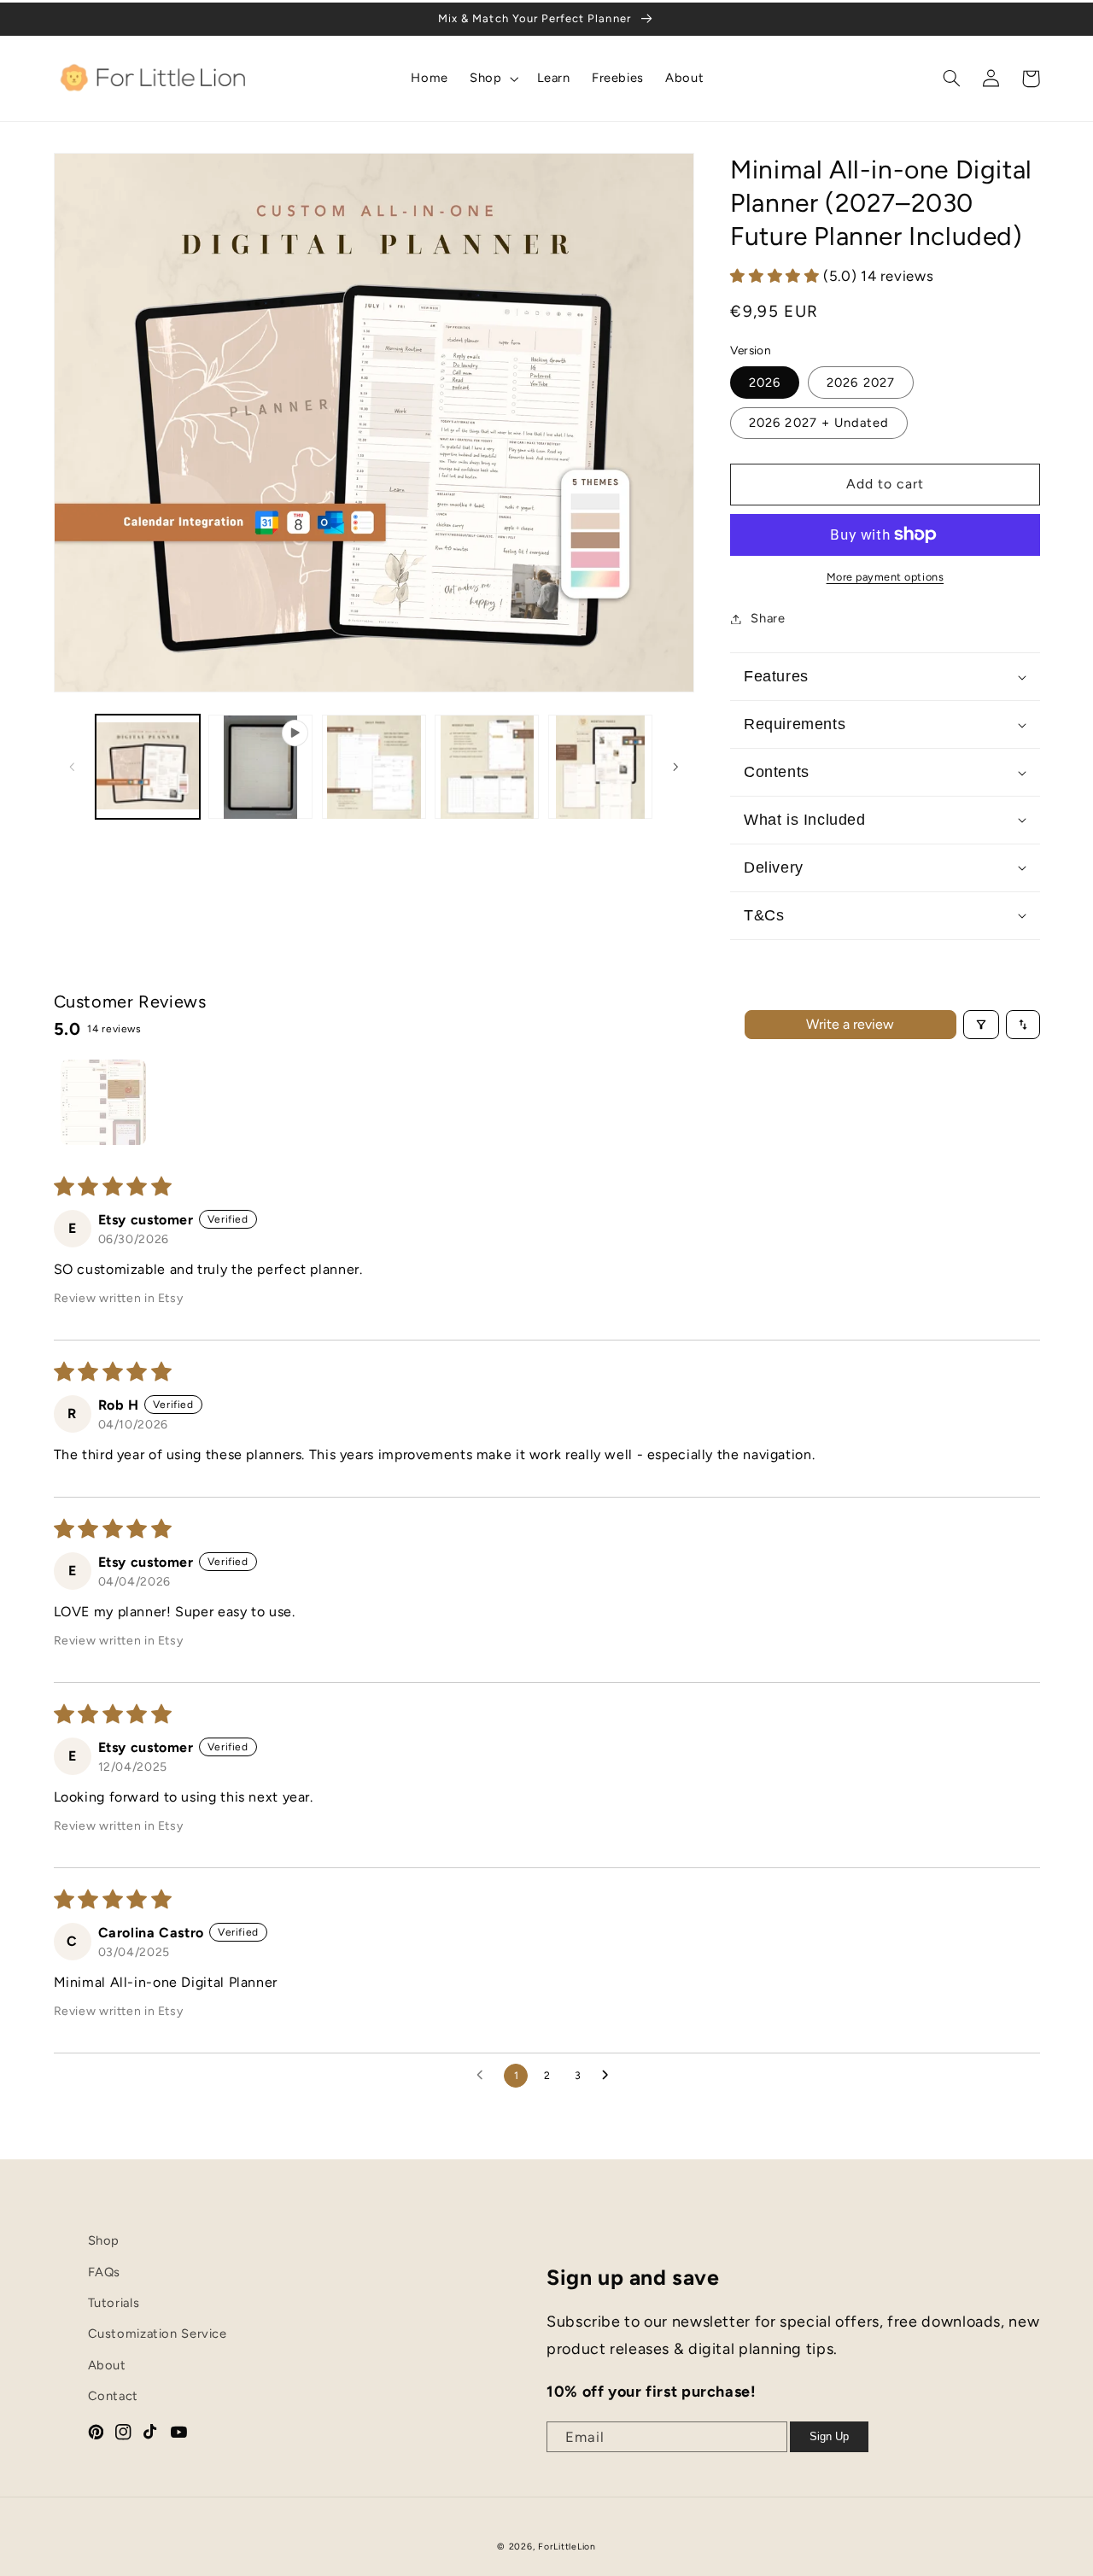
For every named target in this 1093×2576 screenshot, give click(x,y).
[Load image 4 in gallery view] (600, 767)
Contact (113, 2396)
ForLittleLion (567, 2547)
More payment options (886, 577)
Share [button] (768, 618)
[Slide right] (675, 767)
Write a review (850, 1024)
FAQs (105, 2272)
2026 (765, 383)
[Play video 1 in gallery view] (260, 767)
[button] (493, 79)
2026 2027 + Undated (819, 423)
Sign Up (829, 2436)
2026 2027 (860, 383)
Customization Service (158, 2334)
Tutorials (114, 2303)
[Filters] (981, 1025)
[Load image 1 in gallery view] (148, 767)
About (107, 2365)
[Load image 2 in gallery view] (374, 767)
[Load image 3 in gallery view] (487, 767)
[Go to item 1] (103, 1102)
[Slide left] (73, 767)
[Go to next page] (610, 2076)
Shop (104, 2240)
